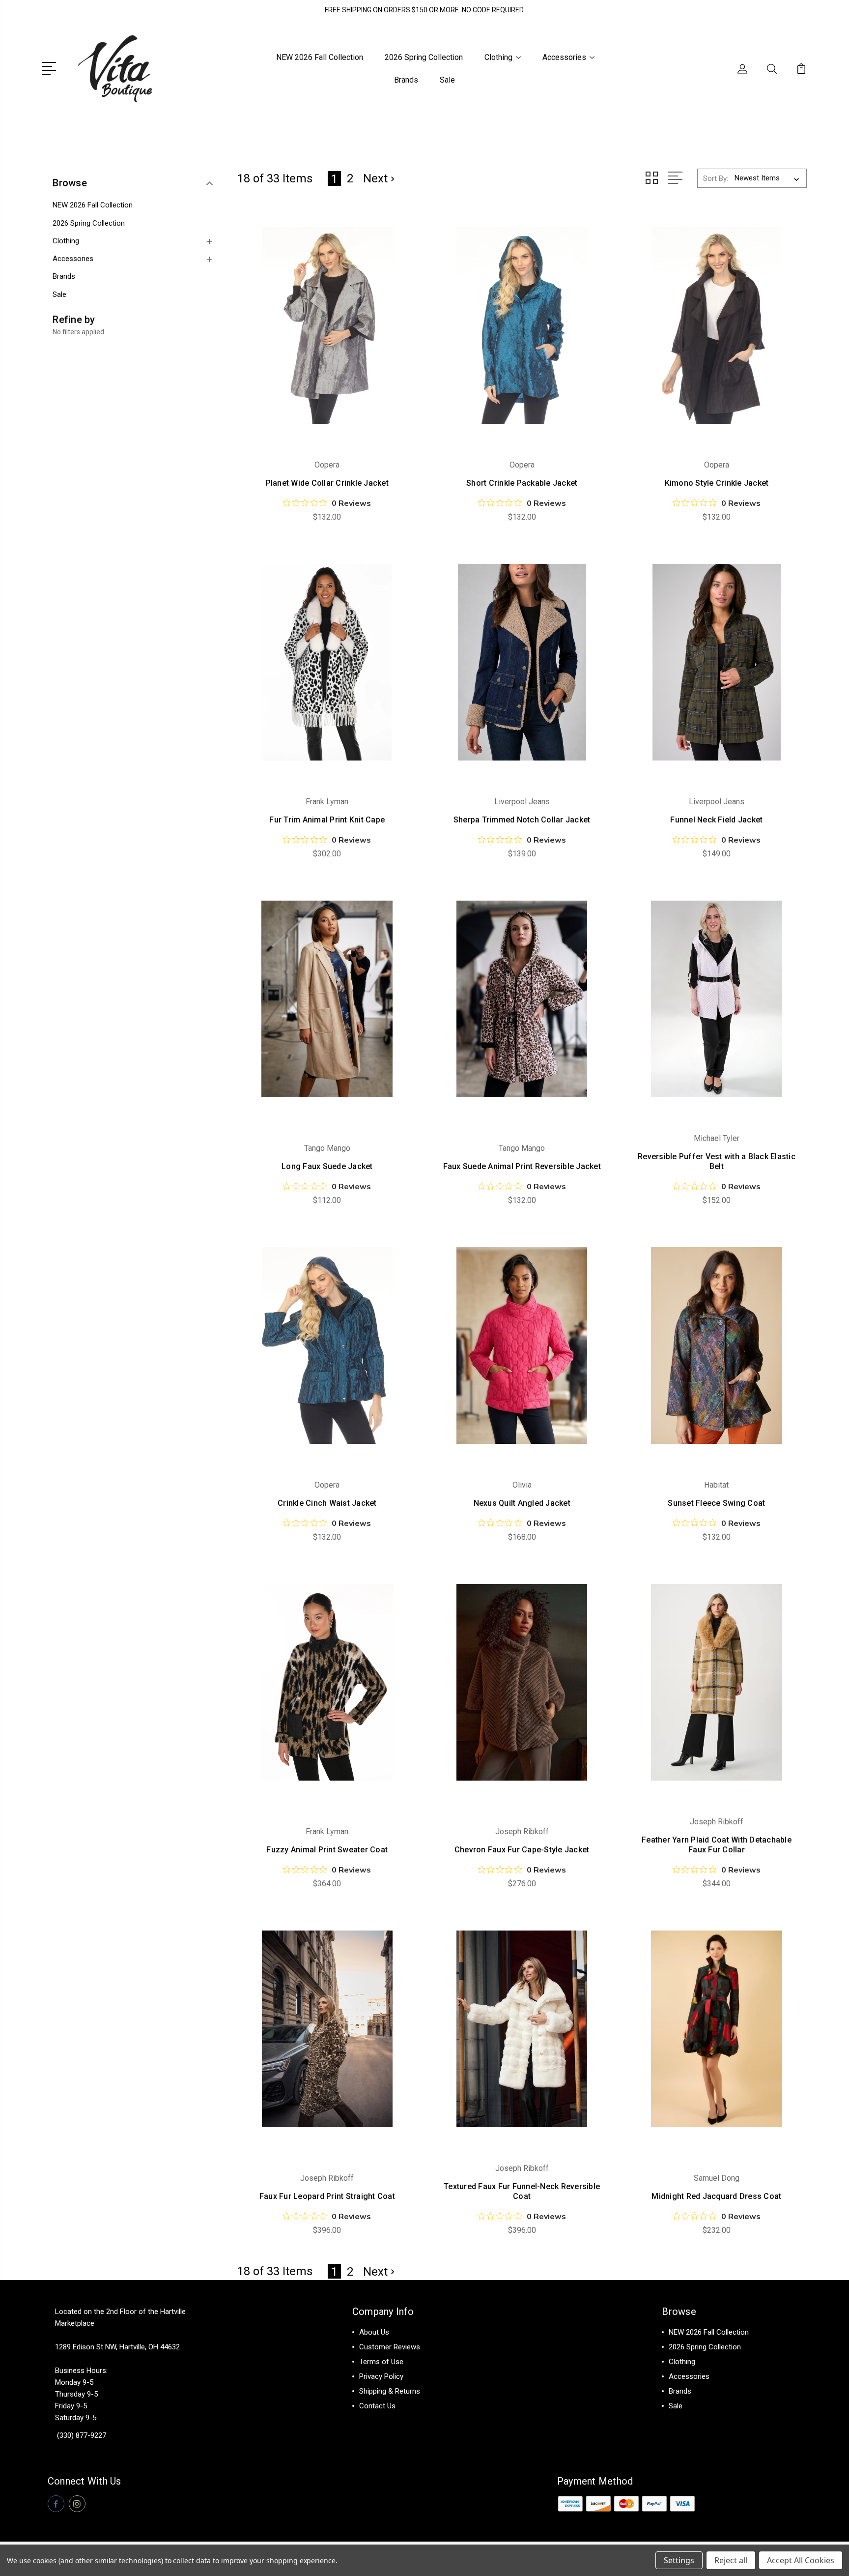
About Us (374, 2332)
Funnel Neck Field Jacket (716, 820)
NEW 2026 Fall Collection (320, 57)
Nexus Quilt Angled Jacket (522, 1503)
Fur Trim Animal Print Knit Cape (327, 820)
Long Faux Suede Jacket (327, 1166)
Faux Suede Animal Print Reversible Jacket (522, 1166)
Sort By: (716, 178)
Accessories (564, 57)
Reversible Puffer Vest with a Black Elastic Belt (717, 1161)
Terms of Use (381, 2362)
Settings (679, 2560)
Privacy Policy (381, 2376)
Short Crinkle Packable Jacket (522, 483)
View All (682, 2421)
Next (375, 178)
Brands (406, 80)
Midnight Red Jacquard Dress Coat (716, 2196)
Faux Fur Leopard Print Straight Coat (327, 2196)
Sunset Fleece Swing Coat (716, 1503)
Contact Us (377, 2406)
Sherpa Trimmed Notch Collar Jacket (522, 820)
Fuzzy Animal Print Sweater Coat (327, 1850)
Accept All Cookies (801, 2560)
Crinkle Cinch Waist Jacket (327, 1503)
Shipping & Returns (390, 2391)
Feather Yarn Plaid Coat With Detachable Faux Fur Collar (717, 1845)
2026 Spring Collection (424, 57)
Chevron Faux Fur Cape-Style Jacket (522, 1850)
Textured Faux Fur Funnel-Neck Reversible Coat (522, 2191)
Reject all (731, 2560)
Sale (447, 80)
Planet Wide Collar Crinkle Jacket (327, 483)
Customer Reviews (390, 2347)
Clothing (498, 57)
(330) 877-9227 (82, 2435)
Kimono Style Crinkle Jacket (717, 483)
